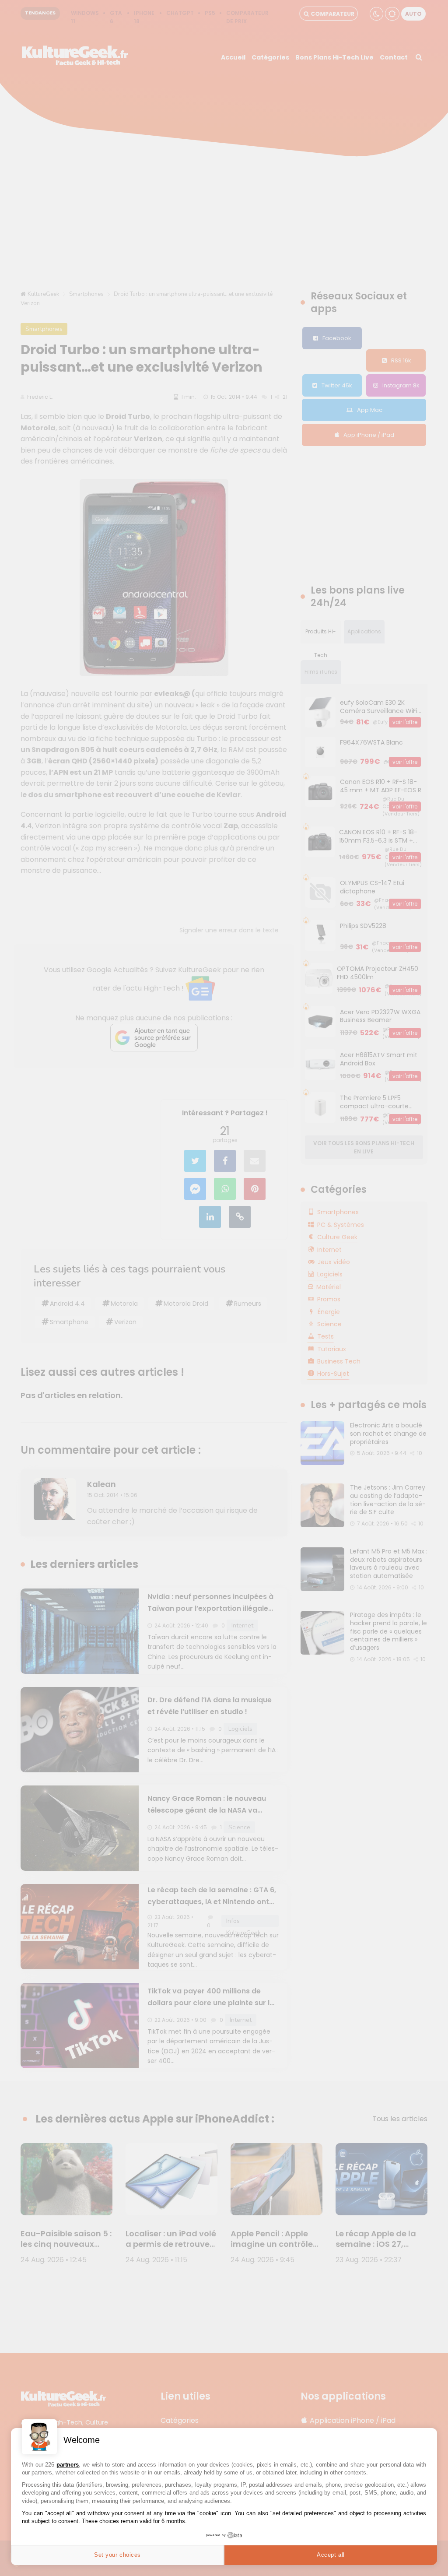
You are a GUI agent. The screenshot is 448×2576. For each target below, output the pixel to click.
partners (68, 2465)
